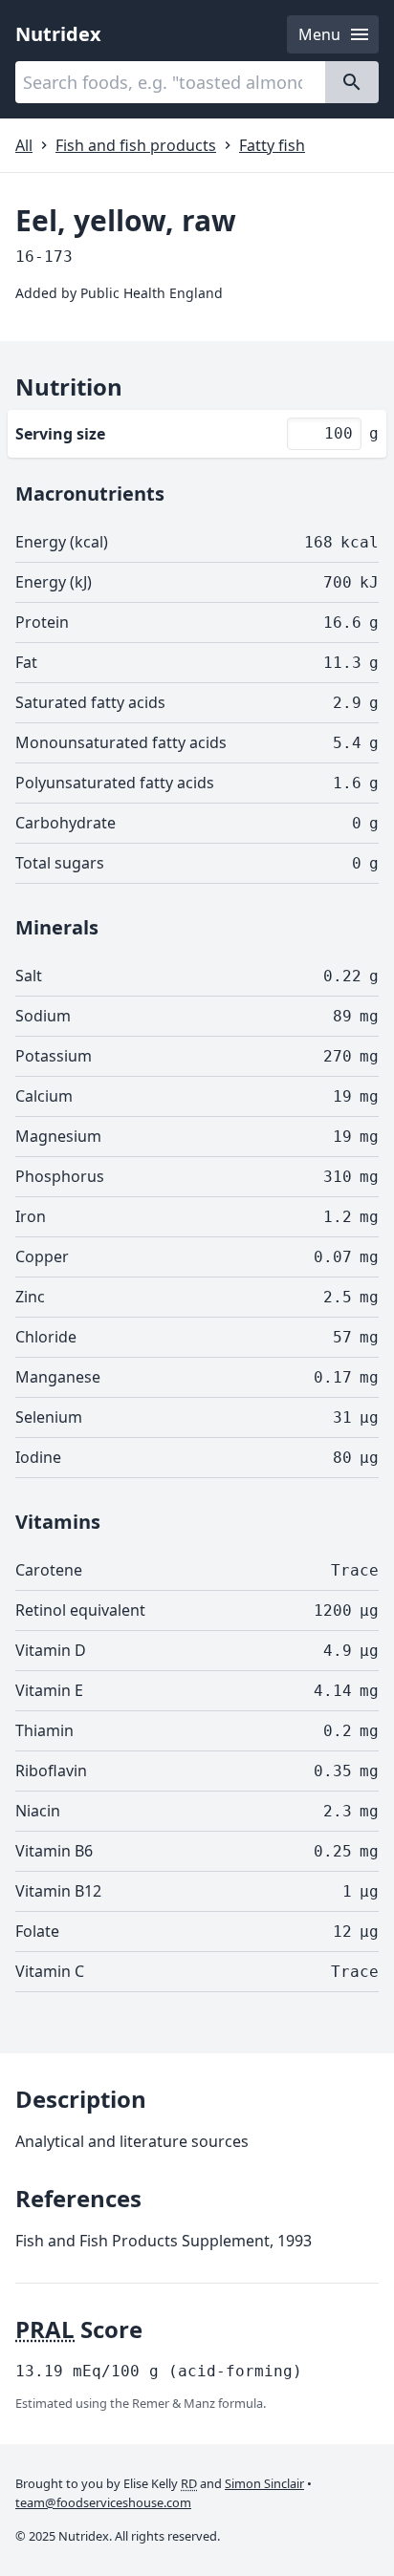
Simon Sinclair (264, 2483)
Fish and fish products (136, 145)
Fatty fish (272, 145)
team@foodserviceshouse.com (103, 2502)
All (24, 145)
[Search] (352, 82)
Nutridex (58, 34)
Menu (319, 34)
